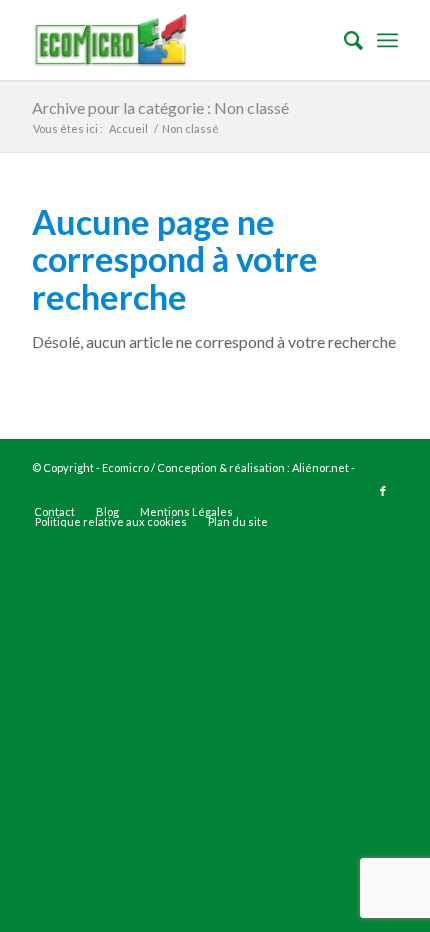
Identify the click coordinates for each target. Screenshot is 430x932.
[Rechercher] (343, 40)
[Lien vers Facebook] (383, 491)
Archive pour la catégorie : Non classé (160, 107)
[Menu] (387, 40)
